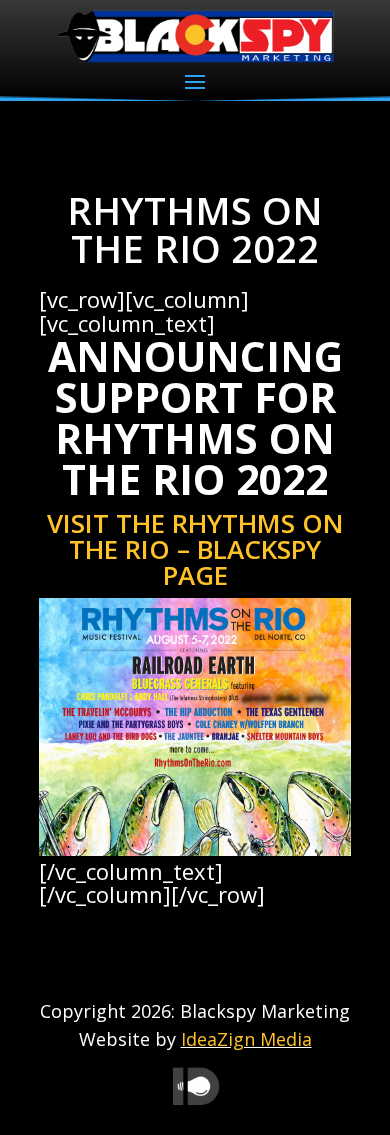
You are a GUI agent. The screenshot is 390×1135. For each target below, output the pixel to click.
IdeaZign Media (246, 1039)
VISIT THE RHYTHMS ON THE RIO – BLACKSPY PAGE (195, 549)
